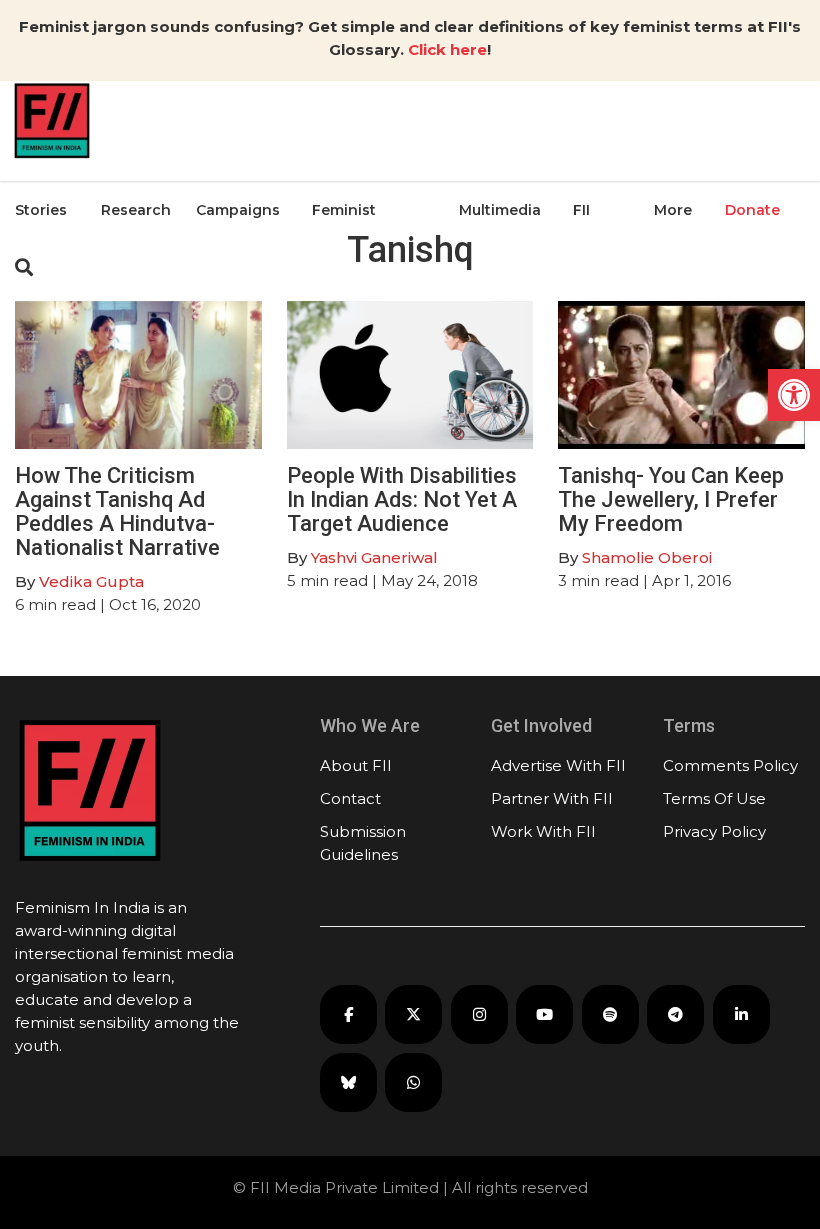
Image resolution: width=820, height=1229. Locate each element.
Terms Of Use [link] (714, 798)
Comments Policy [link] (730, 765)
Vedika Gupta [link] (91, 581)
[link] (794, 395)
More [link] (673, 210)
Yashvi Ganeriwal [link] (374, 557)
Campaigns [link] (238, 210)
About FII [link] (356, 765)
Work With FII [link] (543, 831)
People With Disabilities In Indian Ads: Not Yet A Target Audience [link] (402, 499)
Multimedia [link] (500, 210)
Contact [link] (350, 798)
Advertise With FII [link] (558, 765)
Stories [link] (41, 210)
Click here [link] (447, 49)
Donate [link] (752, 210)
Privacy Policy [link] (714, 831)
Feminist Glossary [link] (344, 259)
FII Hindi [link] (592, 259)
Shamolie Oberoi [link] (647, 557)
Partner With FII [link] (552, 798)
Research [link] (136, 210)
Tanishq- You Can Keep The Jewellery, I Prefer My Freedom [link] (671, 499)
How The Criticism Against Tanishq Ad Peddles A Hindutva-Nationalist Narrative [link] (117, 512)
